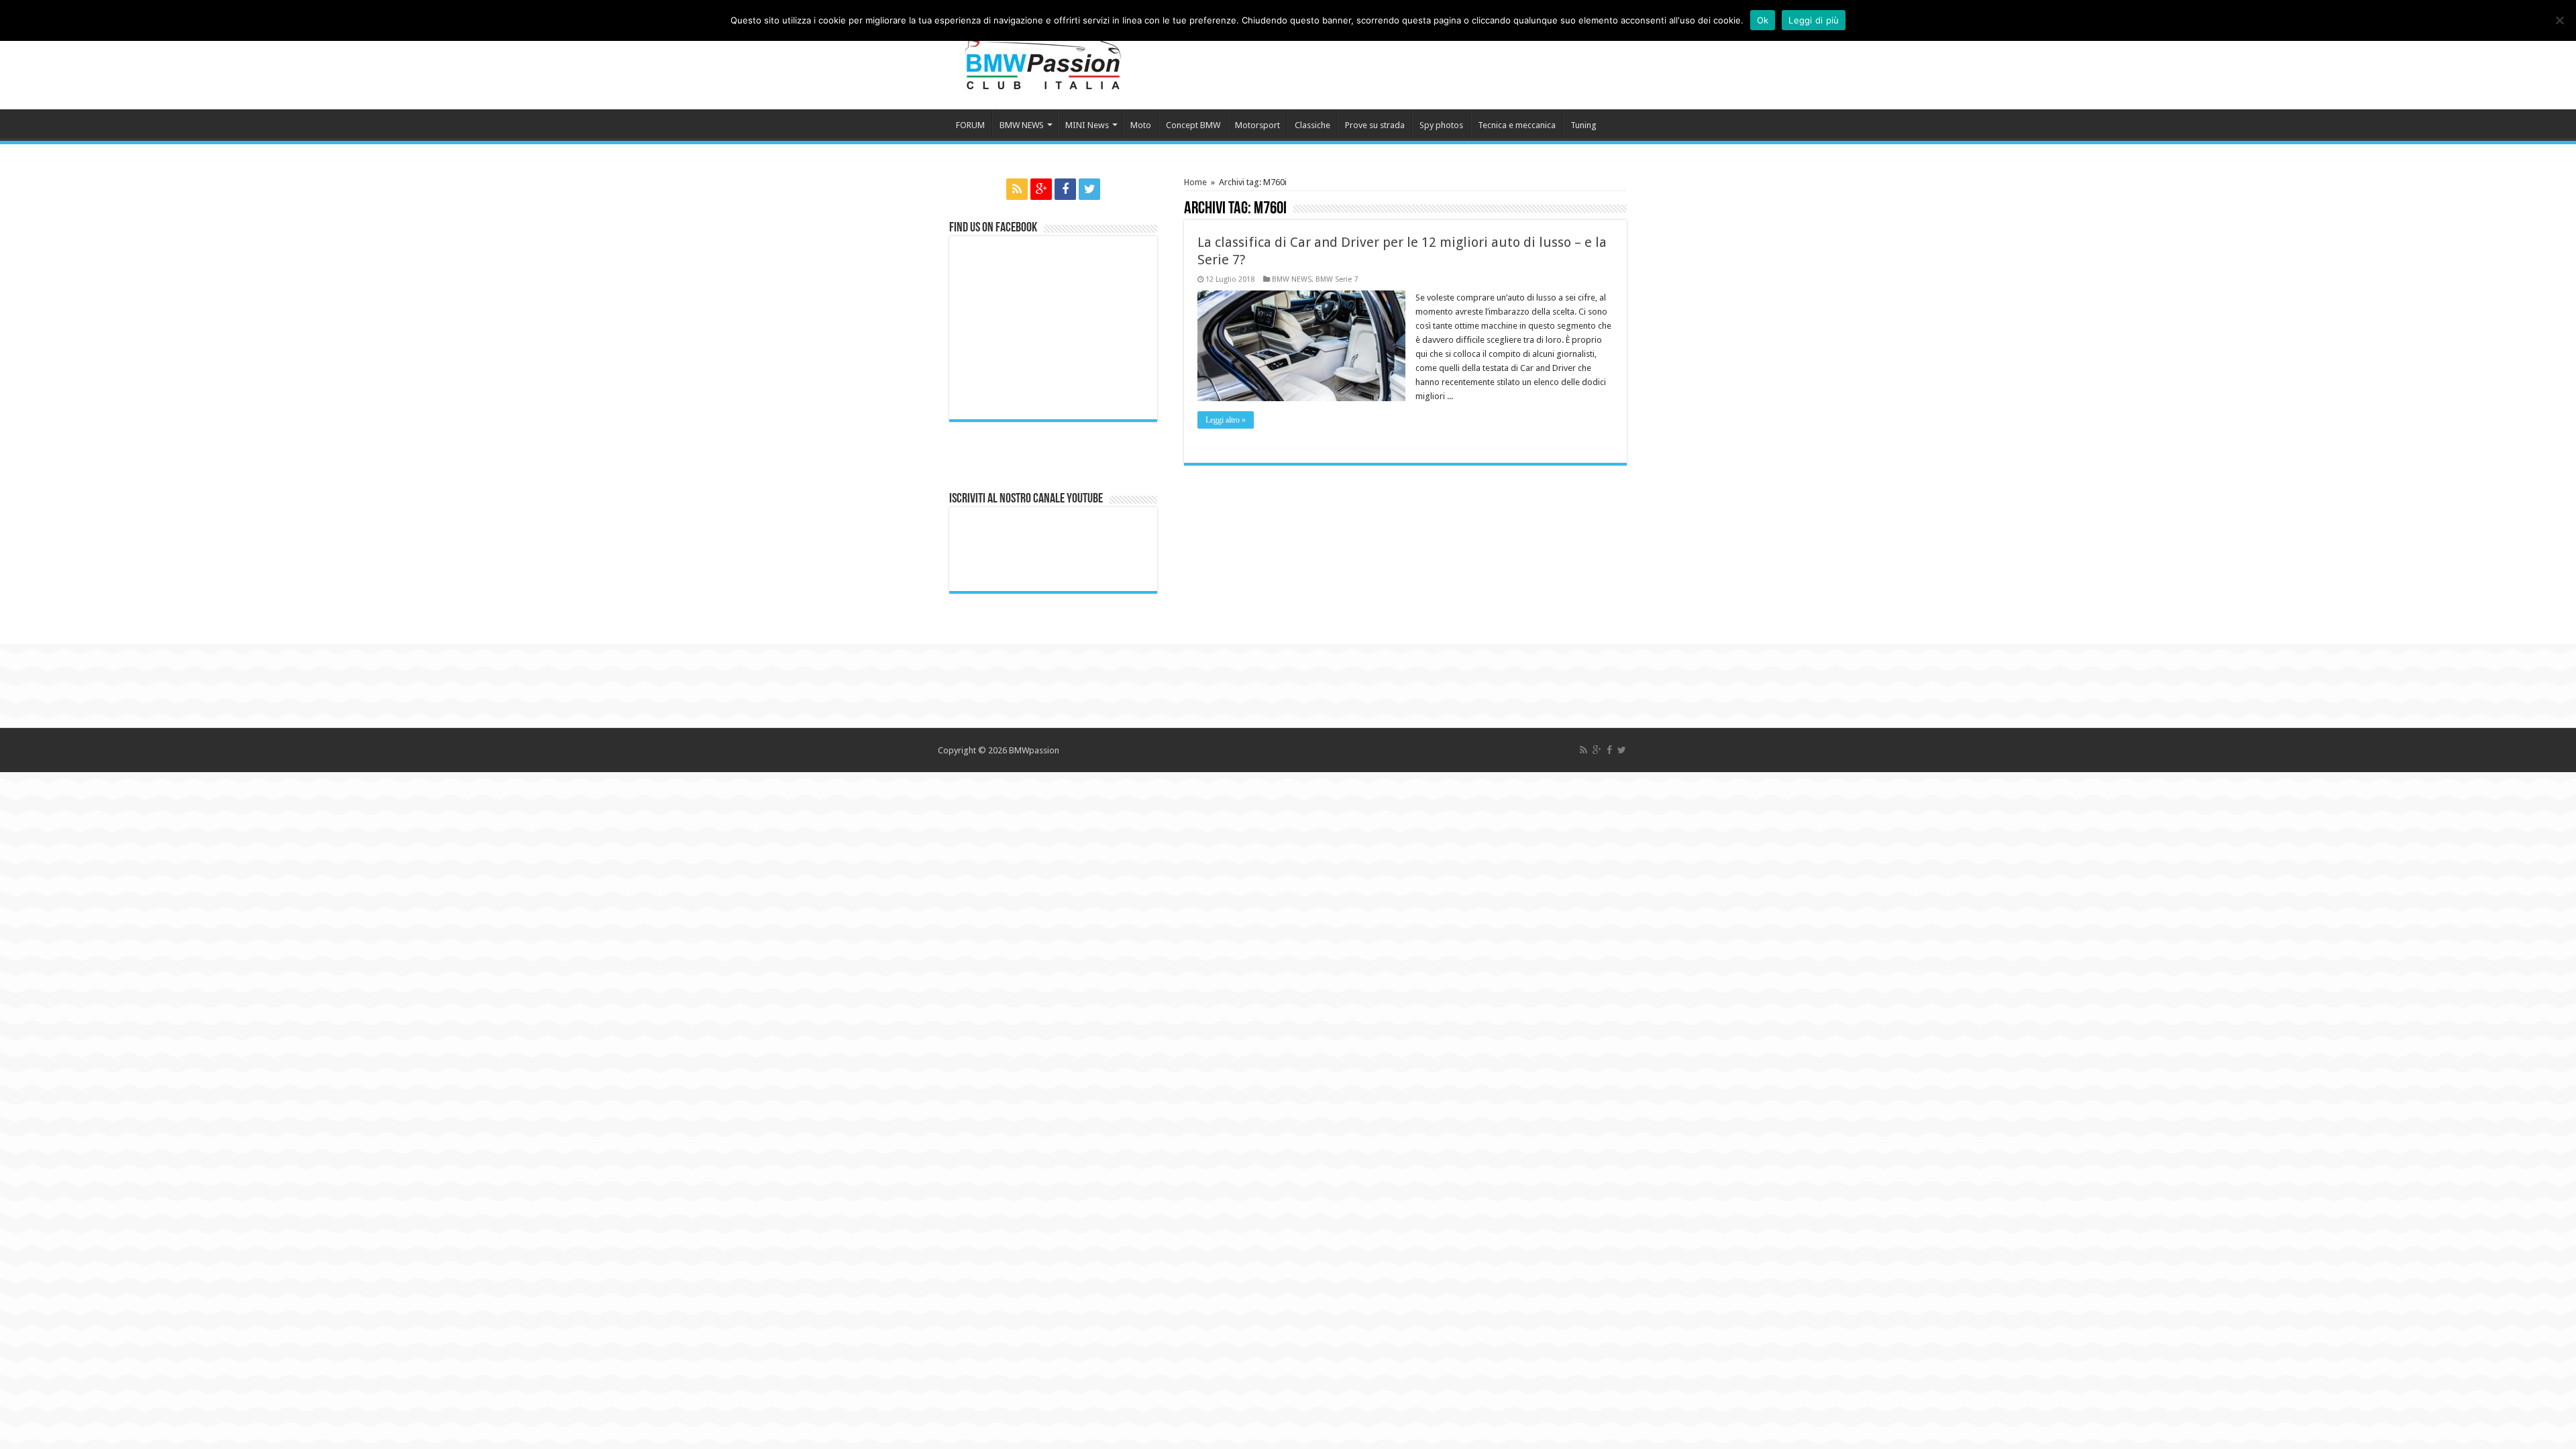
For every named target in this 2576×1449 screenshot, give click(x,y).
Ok (1763, 20)
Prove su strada (1375, 125)
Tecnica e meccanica (1517, 125)
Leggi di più (1814, 20)
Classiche (1312, 125)
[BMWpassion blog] (1043, 53)
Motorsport (1257, 125)
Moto (1141, 125)
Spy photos (1441, 125)
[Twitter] (1089, 189)
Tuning (1584, 125)
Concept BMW (1193, 125)
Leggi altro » (1226, 420)
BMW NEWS (1022, 125)
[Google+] (1041, 189)
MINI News (1087, 125)
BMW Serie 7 (1337, 279)
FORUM (970, 125)
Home (1195, 182)
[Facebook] (1065, 189)
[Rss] (1017, 189)
